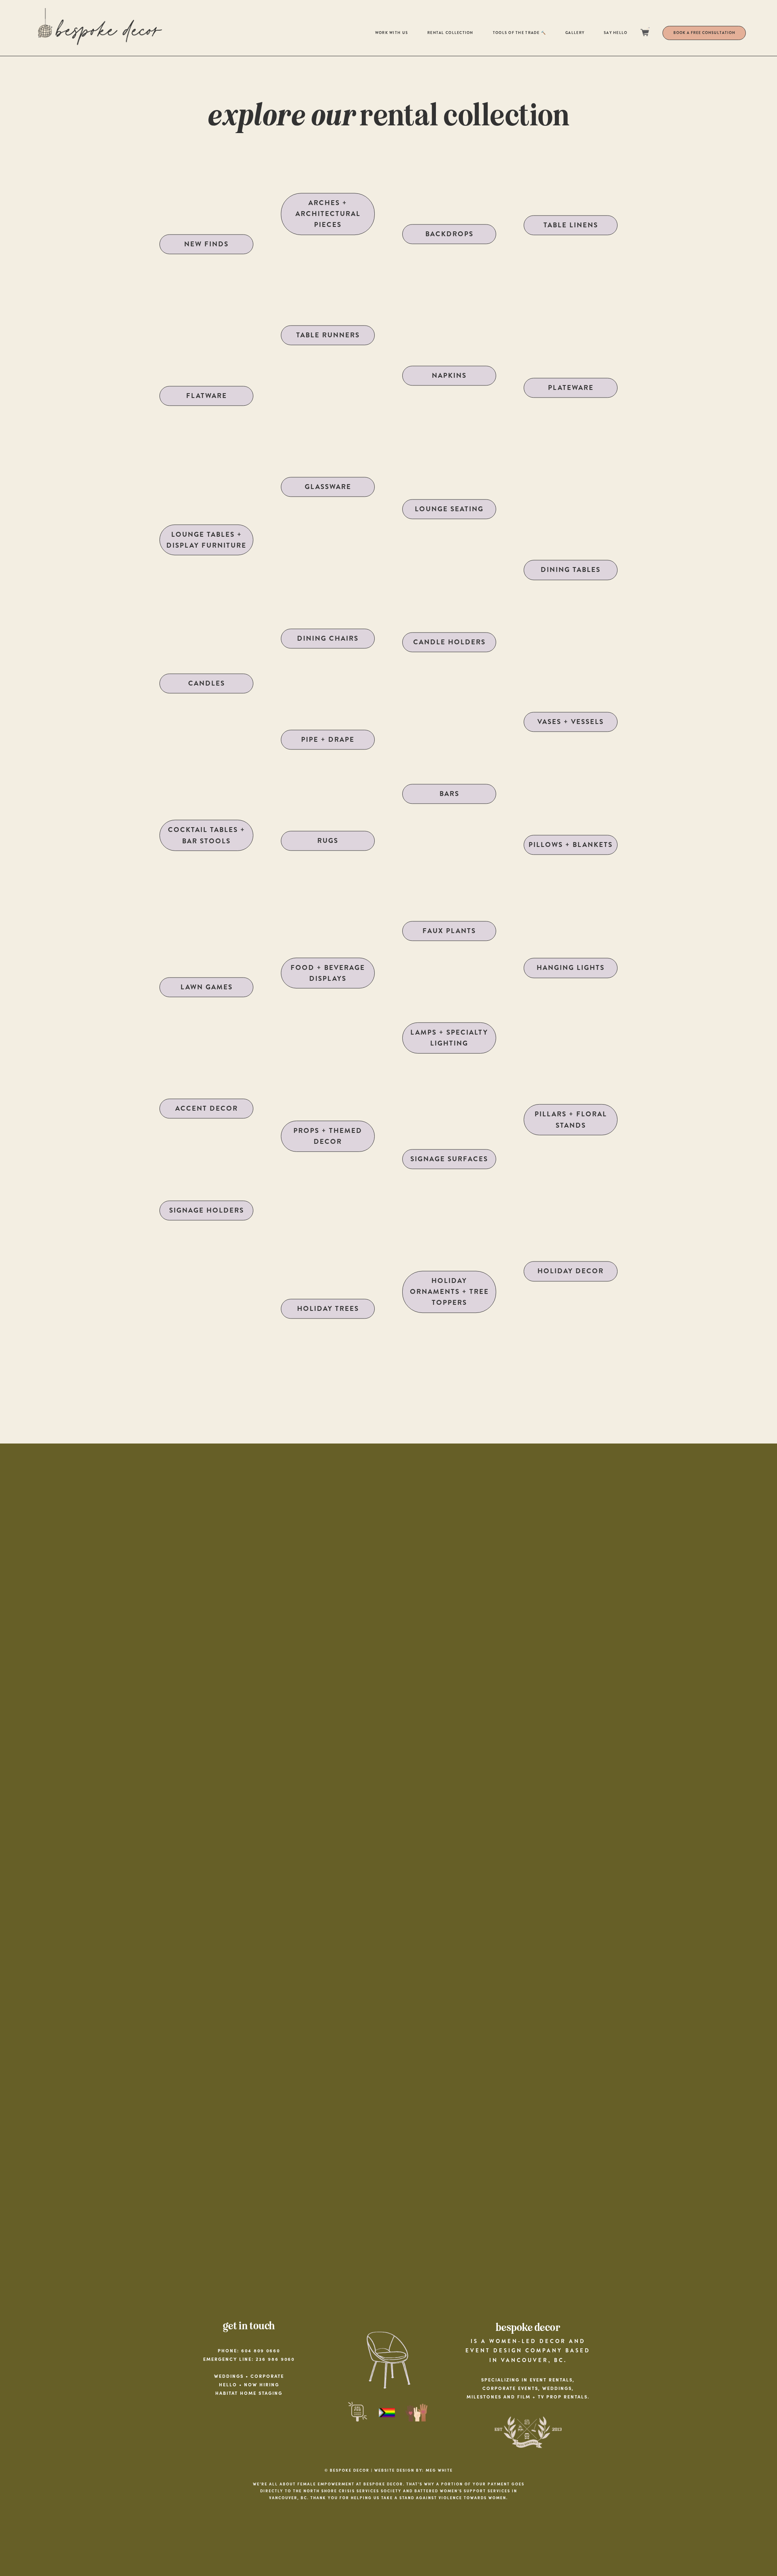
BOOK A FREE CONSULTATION (704, 33)
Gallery (575, 33)
